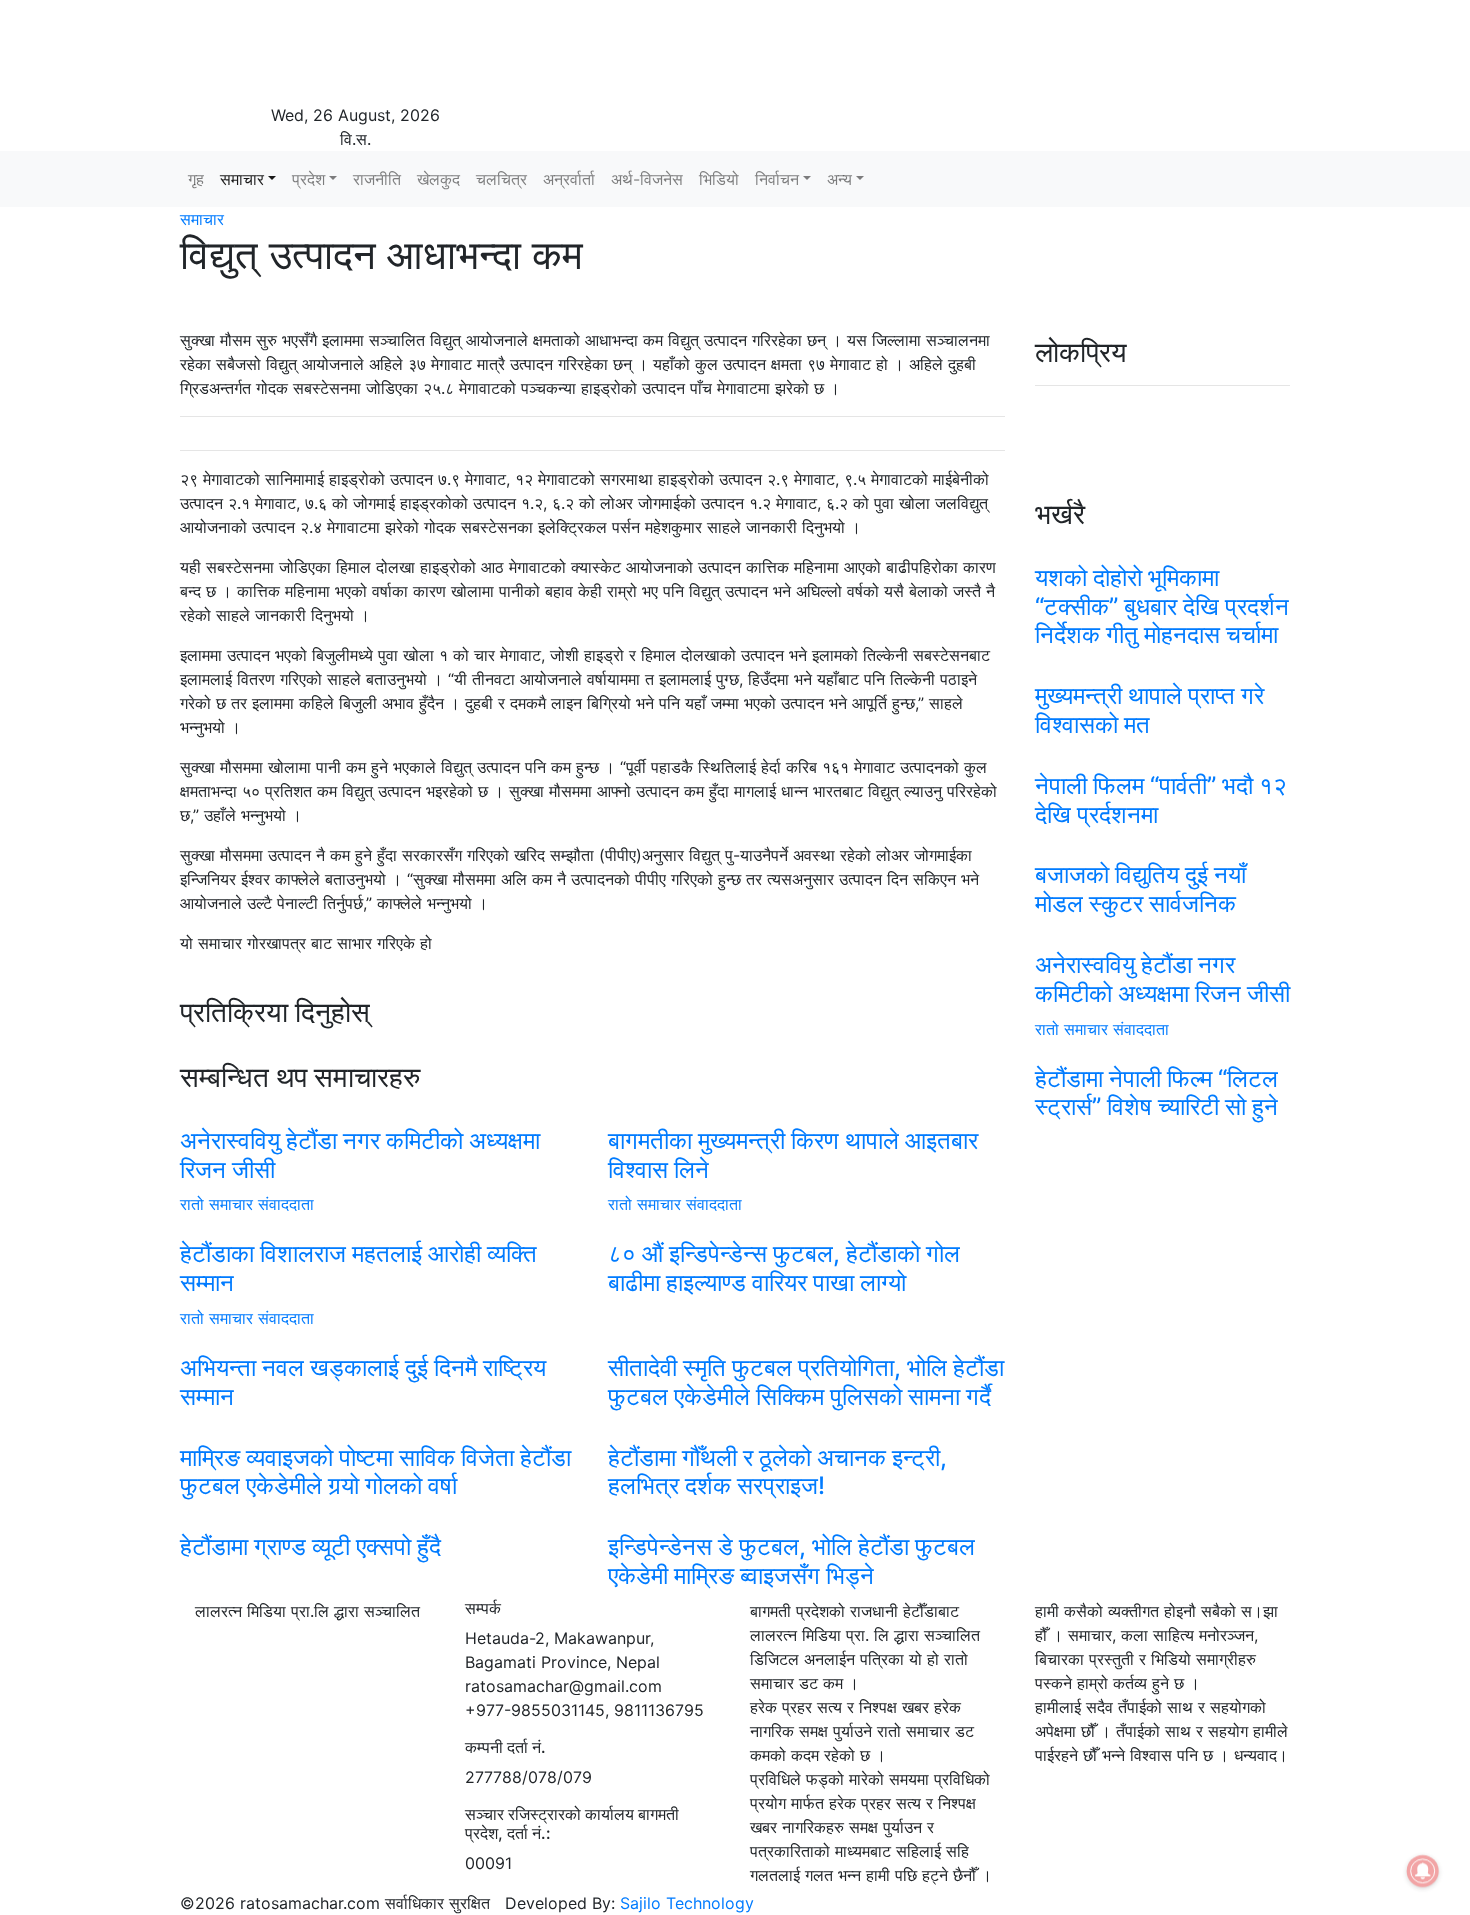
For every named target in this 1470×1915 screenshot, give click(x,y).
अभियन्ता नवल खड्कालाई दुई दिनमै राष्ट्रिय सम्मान (363, 1382)
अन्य (839, 179)
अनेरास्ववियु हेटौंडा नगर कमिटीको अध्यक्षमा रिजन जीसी (360, 1155)
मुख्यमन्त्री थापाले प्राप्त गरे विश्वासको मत (1149, 710)
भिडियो (719, 179)
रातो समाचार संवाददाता (247, 1204)
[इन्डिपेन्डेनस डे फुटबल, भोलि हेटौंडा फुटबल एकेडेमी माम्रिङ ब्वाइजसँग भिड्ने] (807, 1521)
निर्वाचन (777, 179)
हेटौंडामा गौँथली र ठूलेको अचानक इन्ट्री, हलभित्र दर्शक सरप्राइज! (777, 1472)
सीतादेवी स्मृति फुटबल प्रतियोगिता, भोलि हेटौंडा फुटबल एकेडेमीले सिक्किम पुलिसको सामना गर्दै (806, 1382)
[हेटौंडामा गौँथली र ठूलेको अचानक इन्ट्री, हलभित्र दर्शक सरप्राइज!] (807, 1432)
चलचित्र (501, 179)
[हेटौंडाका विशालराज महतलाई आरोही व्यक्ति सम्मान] (379, 1228)
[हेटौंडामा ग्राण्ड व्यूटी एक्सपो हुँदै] (379, 1521)
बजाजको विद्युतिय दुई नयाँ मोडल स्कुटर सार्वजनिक (1140, 889)
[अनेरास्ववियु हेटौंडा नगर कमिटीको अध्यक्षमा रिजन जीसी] (379, 1115)
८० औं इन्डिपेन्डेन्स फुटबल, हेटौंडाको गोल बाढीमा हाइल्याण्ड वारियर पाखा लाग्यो (784, 1268)
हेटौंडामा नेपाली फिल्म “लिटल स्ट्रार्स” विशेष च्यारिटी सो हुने (1156, 1093)
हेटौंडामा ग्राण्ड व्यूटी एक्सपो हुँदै (310, 1546)
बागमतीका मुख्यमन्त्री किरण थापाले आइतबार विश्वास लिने (793, 1155)
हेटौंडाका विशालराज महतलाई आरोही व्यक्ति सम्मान (358, 1268)
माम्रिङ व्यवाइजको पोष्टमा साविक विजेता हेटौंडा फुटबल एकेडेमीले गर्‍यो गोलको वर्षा (375, 1472)
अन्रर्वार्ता (569, 179)
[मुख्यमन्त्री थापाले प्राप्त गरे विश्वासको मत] (1162, 670)
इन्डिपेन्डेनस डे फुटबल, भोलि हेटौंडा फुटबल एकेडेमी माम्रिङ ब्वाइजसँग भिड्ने (791, 1561)
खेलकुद (438, 179)
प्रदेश (308, 179)
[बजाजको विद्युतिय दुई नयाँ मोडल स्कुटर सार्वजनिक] (1162, 849)
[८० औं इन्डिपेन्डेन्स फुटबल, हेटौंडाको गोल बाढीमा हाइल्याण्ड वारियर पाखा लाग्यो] (807, 1228)
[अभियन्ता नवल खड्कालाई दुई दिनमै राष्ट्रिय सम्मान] (379, 1342)
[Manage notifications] (1423, 1871)
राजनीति (377, 179)
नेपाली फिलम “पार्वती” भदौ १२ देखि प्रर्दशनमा (1161, 800)
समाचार (242, 179)
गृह (196, 179)
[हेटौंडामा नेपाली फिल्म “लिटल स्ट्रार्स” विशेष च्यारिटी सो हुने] (1162, 1053)
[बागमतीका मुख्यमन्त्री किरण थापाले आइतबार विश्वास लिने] (807, 1115)
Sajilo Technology (687, 1903)
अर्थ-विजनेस (647, 179)
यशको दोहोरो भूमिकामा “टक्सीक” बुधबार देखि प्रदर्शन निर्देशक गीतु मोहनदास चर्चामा (1162, 606)
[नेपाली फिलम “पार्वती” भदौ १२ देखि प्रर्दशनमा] (1162, 760)
